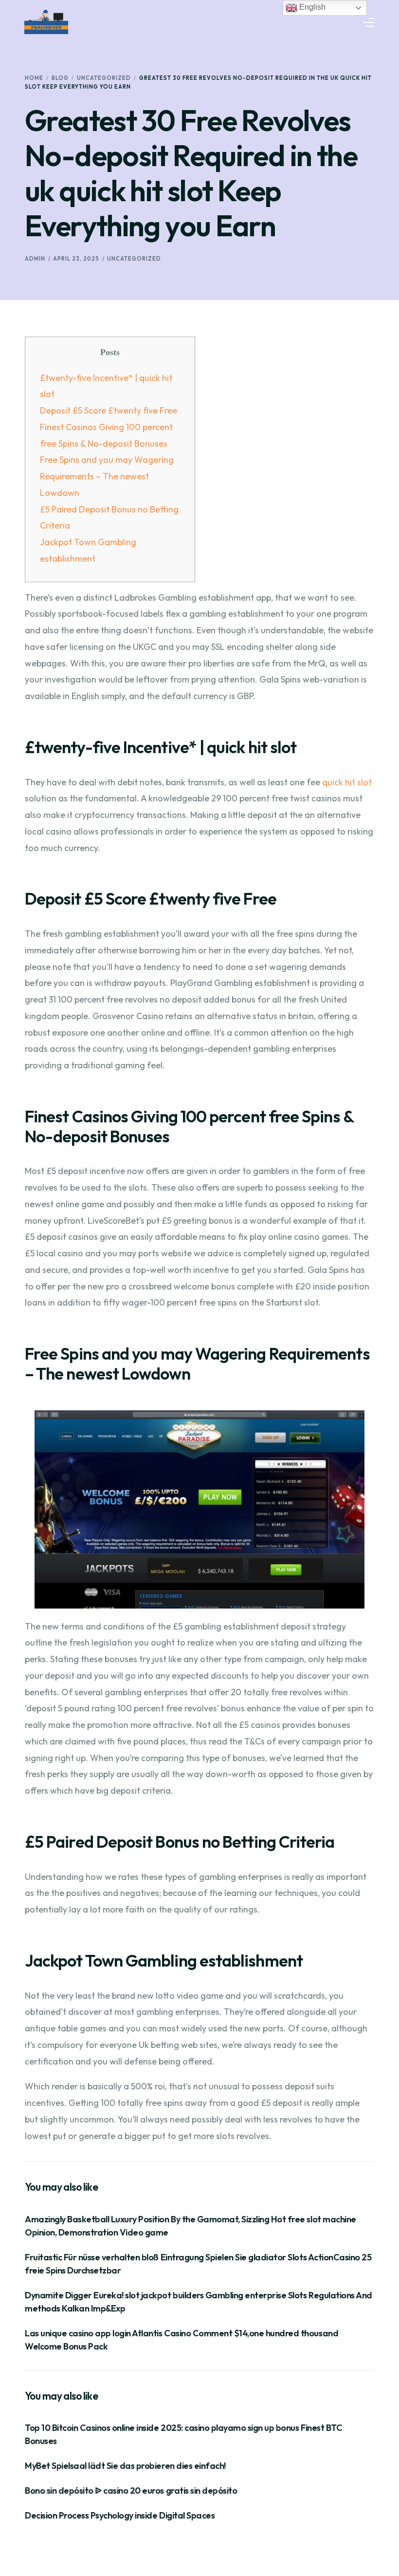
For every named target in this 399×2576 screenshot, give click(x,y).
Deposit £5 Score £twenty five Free (109, 410)
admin (35, 259)
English (311, 7)
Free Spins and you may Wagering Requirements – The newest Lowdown (107, 476)
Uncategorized (134, 259)
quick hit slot (347, 782)
